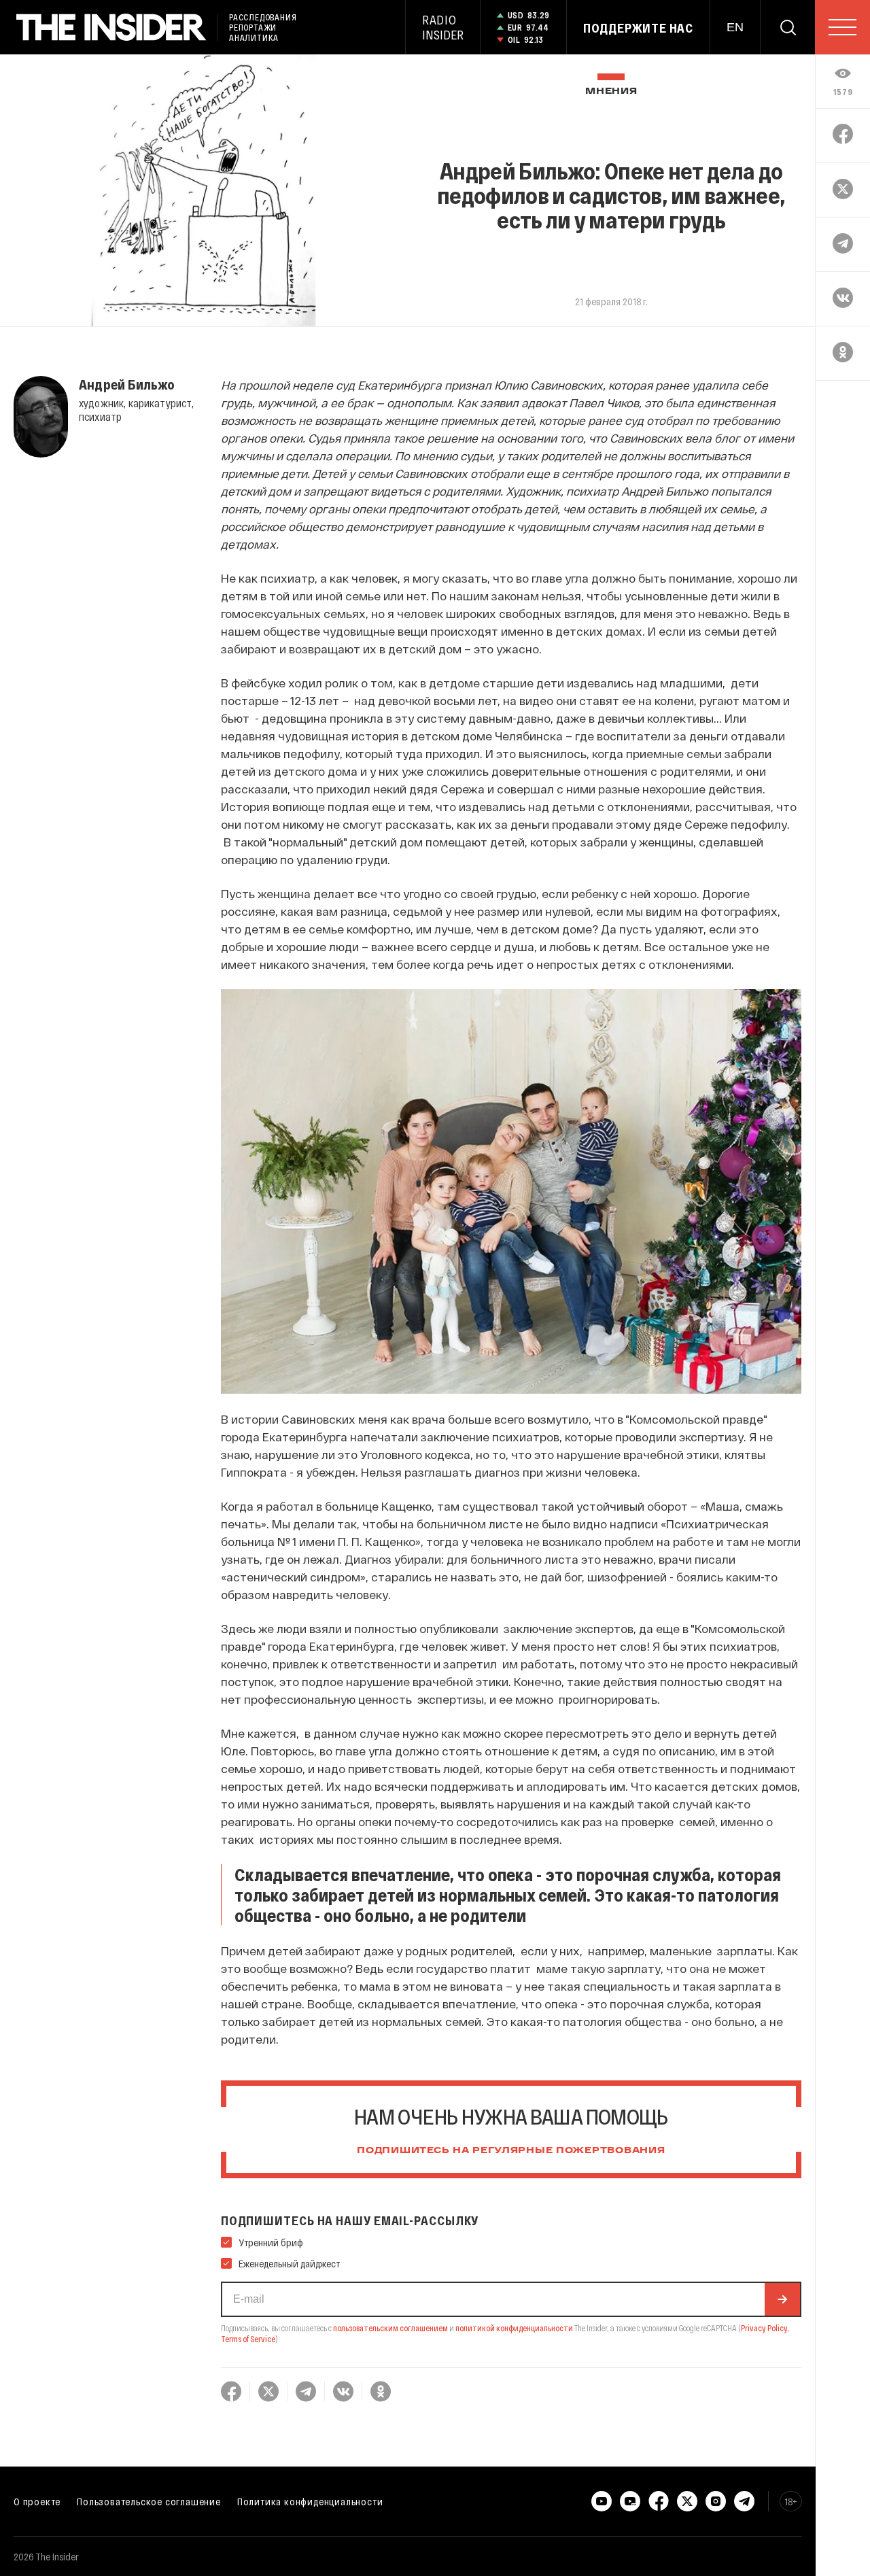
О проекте (37, 2501)
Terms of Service (248, 2339)
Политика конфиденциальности (310, 2501)
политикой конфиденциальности (514, 2328)
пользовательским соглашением (390, 2328)
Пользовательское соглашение (149, 2501)
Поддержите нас (638, 28)
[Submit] (782, 2299)
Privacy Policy (764, 2328)
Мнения (611, 91)
